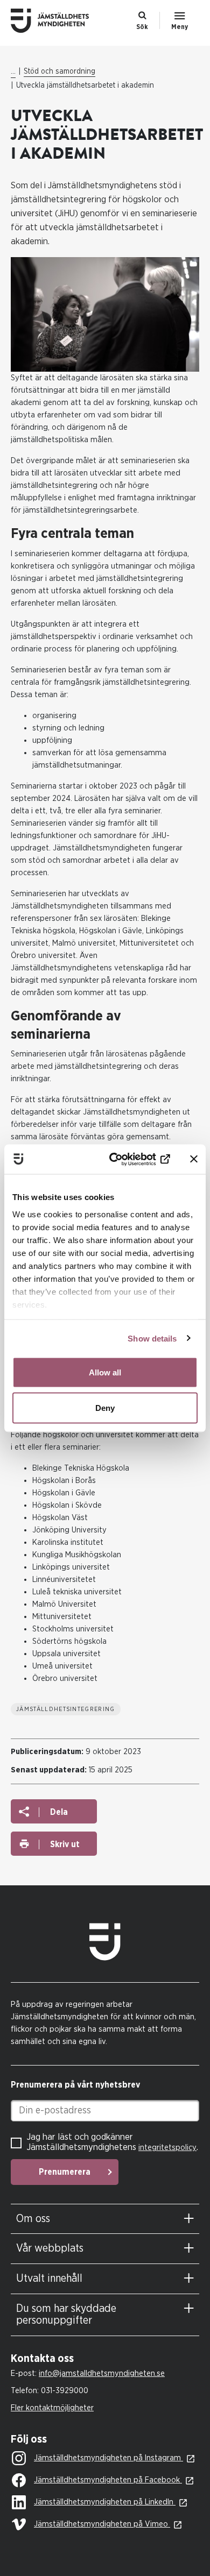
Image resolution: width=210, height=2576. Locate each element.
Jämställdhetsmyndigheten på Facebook (108, 2480)
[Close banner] (194, 1159)
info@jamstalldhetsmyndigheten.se (102, 2373)
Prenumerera (65, 2172)
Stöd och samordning (59, 72)
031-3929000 (65, 2391)
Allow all (105, 1372)
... (13, 72)
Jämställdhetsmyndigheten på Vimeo (102, 2524)
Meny (180, 27)
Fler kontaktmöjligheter (52, 2408)
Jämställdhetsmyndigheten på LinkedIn (105, 2502)
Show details (152, 1338)
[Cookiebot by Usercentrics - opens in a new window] (127, 1159)
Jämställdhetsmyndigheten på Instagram (108, 2458)
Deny (105, 1407)
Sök (142, 27)
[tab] (105, 2219)
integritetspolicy (167, 2148)
